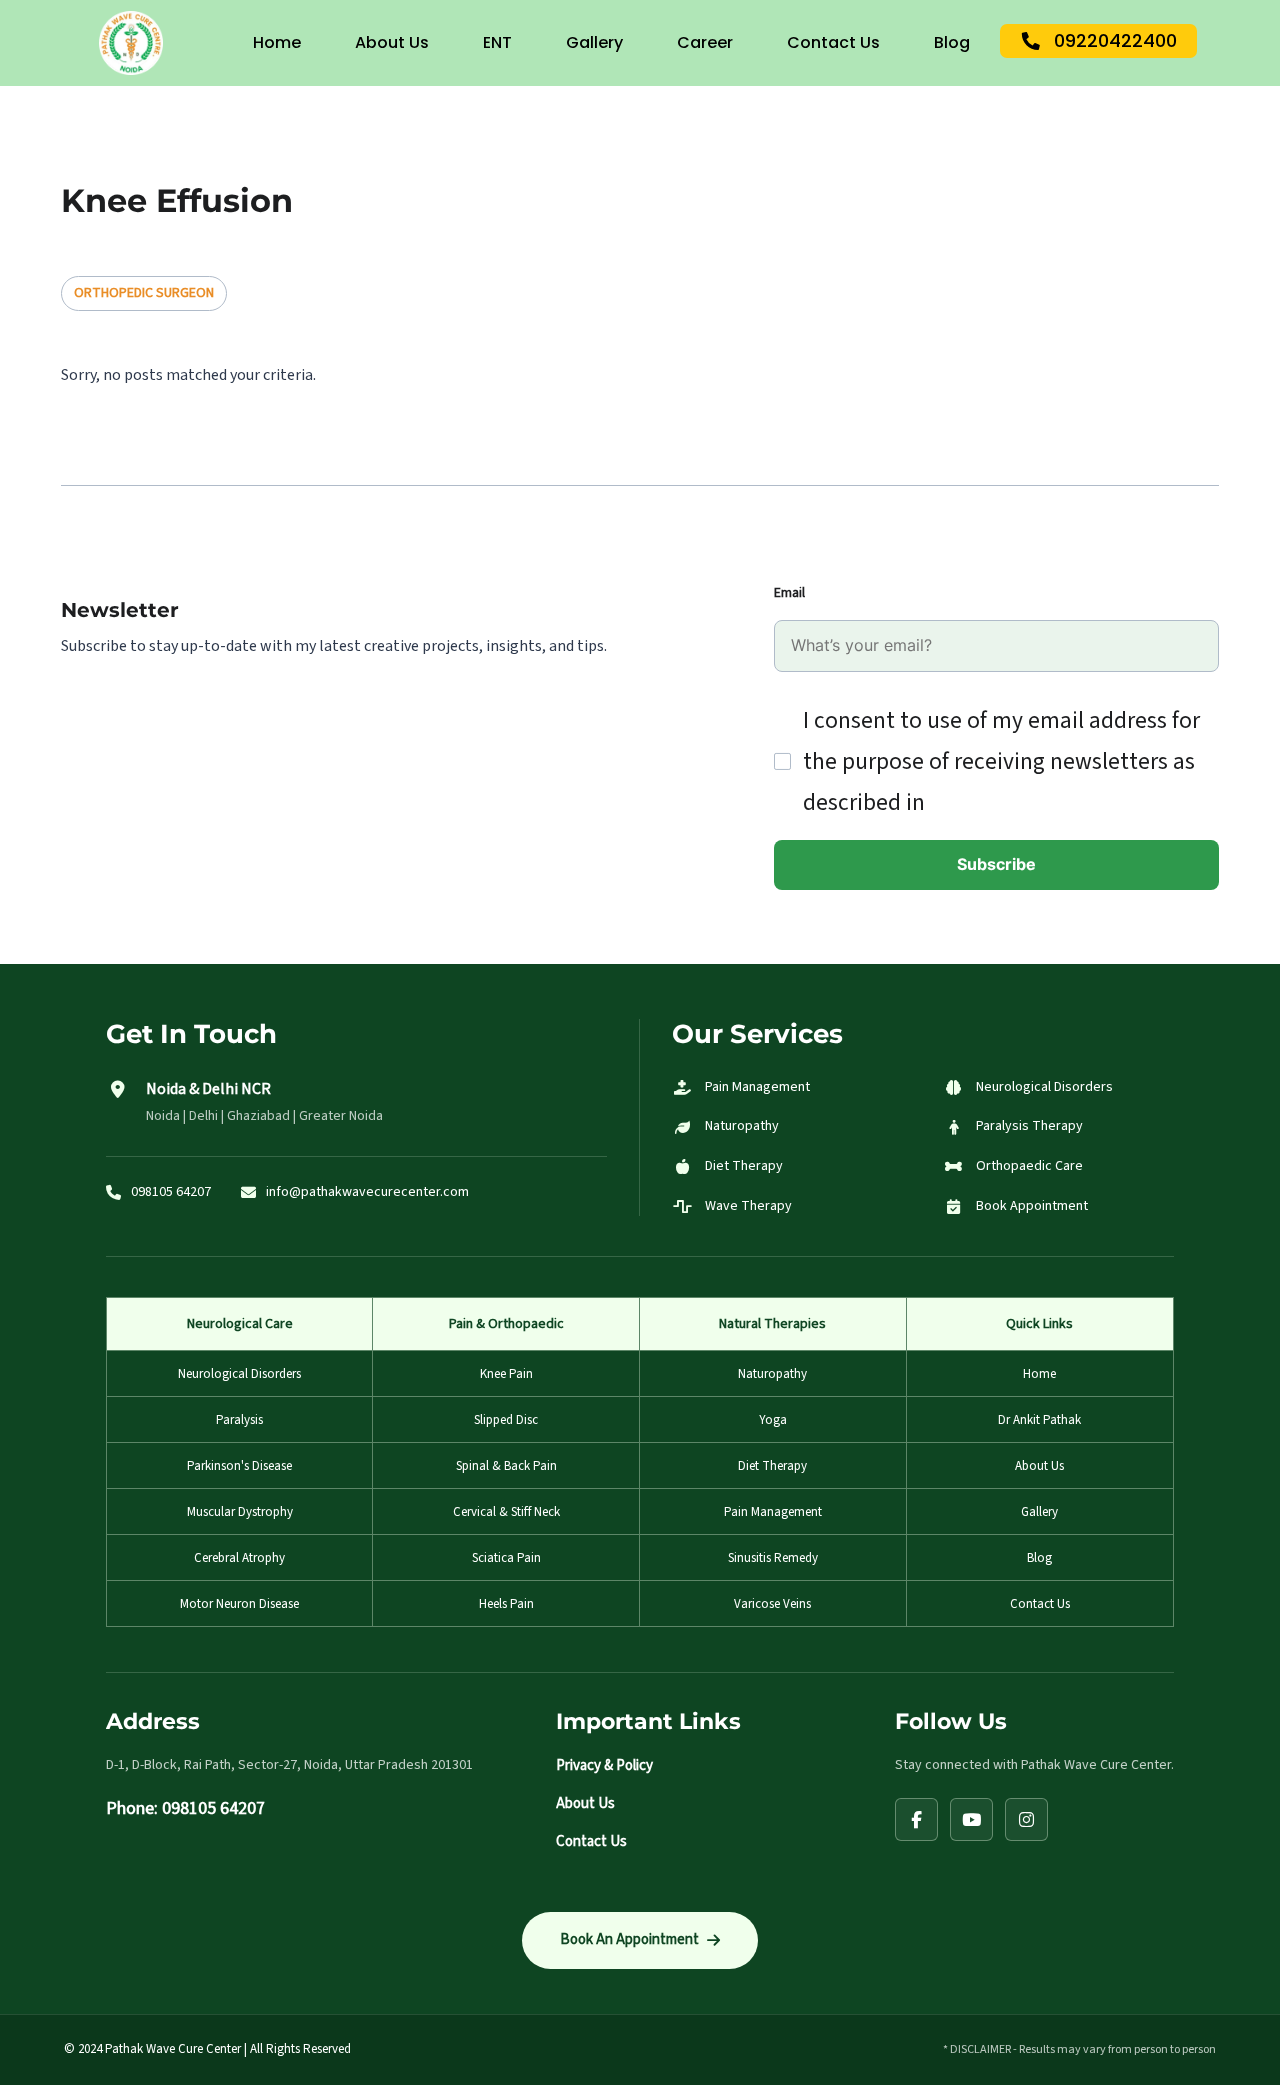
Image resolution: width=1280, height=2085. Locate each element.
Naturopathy (772, 1374)
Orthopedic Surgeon (144, 293)
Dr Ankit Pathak (1039, 1420)
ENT (497, 42)
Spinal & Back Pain (506, 1466)
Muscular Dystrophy (240, 1512)
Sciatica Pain (506, 1558)
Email (789, 593)
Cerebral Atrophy (239, 1558)
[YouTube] (971, 1819)
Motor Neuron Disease (239, 1604)
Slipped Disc (506, 1420)
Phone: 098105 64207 (185, 1808)
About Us (392, 42)
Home (277, 42)
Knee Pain (506, 1374)
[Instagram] (1026, 1819)
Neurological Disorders (239, 1374)
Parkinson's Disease (239, 1466)
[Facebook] (916, 1819)
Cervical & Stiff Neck (506, 1512)
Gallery (594, 42)
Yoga (773, 1420)
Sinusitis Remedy (773, 1558)
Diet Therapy (772, 1466)
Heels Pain (506, 1604)
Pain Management (773, 1512)
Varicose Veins (772, 1604)
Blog (952, 42)
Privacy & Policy (604, 1765)
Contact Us (833, 42)
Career (705, 42)
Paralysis (239, 1420)
